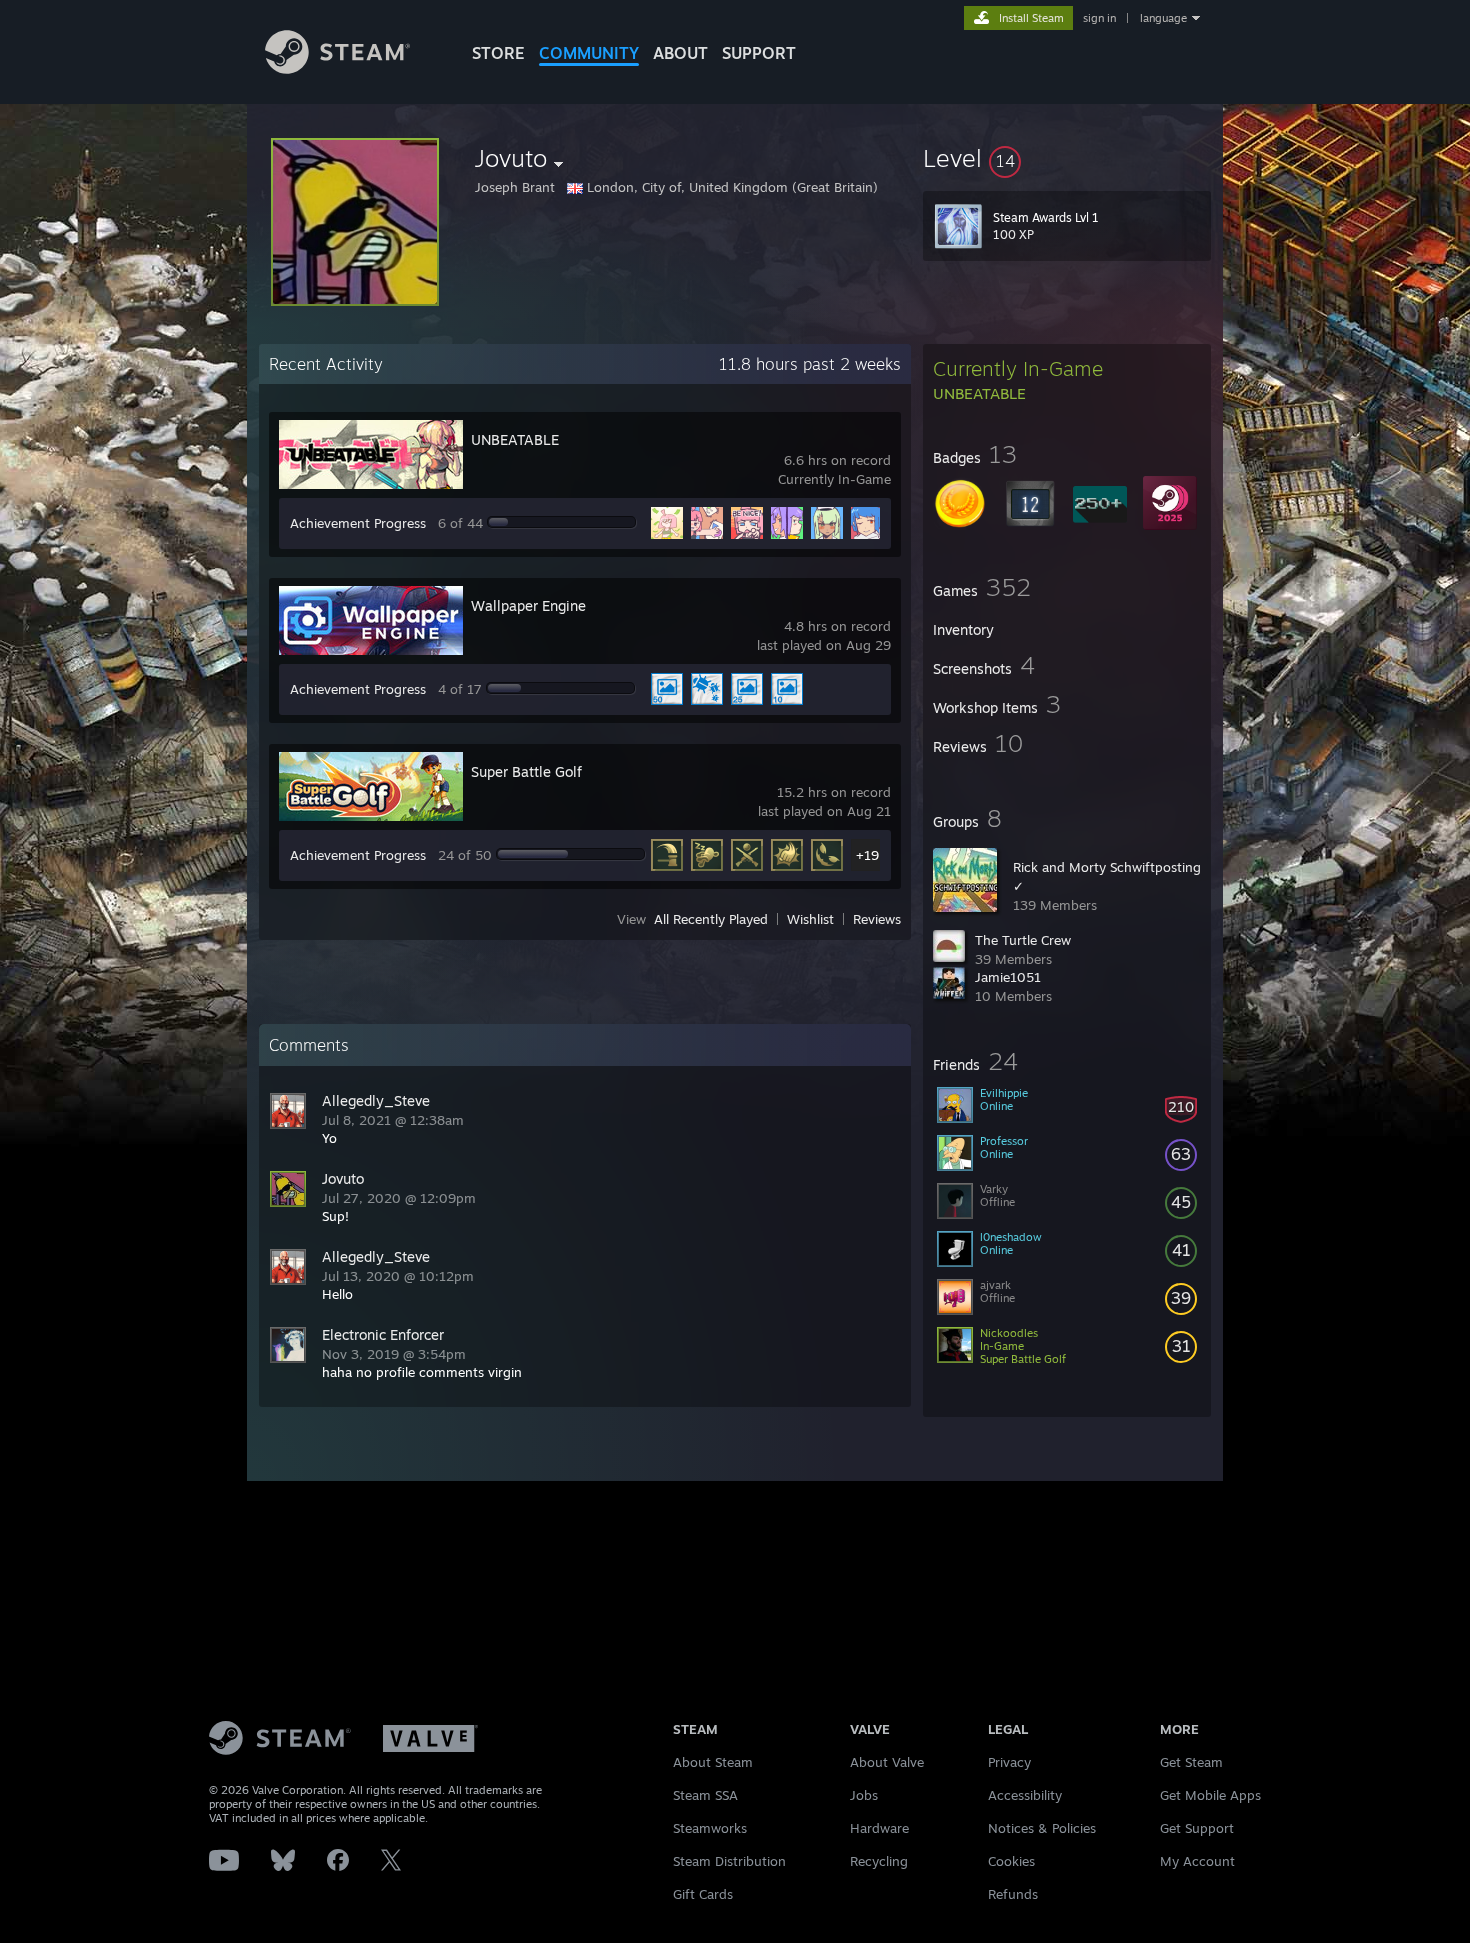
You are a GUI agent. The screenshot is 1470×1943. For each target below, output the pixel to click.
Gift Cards (703, 1894)
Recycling (879, 1861)
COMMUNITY (589, 53)
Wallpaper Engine (528, 605)
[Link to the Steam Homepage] (337, 68)
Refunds (1013, 1894)
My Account (1197, 1861)
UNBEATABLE (515, 439)
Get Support (1197, 1828)
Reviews (877, 919)
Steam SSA (705, 1795)
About (680, 53)
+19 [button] (867, 855)
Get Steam (1191, 1762)
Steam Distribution (729, 1861)
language (1163, 18)
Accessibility (1025, 1795)
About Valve (887, 1762)
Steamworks (710, 1828)
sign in (1099, 18)
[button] (1067, 158)
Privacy (1009, 1762)
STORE (498, 53)
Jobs (864, 1795)
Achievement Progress (358, 523)
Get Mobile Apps (1210, 1795)
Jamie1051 (1008, 977)
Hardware (879, 1828)
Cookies (1011, 1861)
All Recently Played (711, 919)
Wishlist (810, 919)
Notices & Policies (1042, 1828)
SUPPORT (759, 53)
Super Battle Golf (526, 771)
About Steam (713, 1762)
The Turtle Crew (1023, 940)
